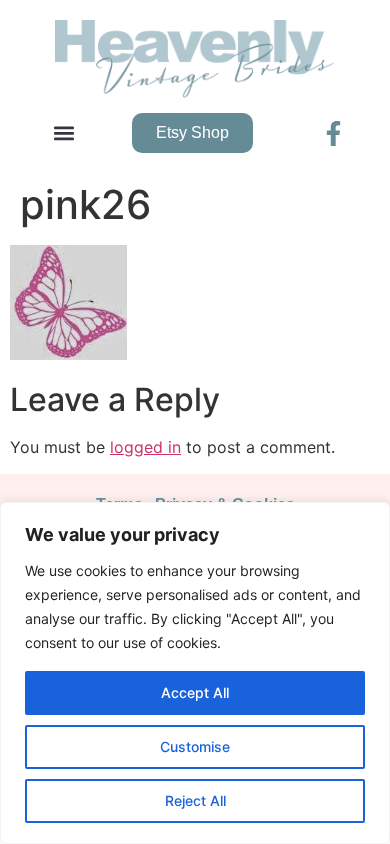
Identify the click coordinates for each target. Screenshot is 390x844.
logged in (145, 447)
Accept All (195, 692)
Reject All (195, 800)
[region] (195, 673)
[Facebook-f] (333, 133)
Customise (195, 746)
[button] (63, 133)
